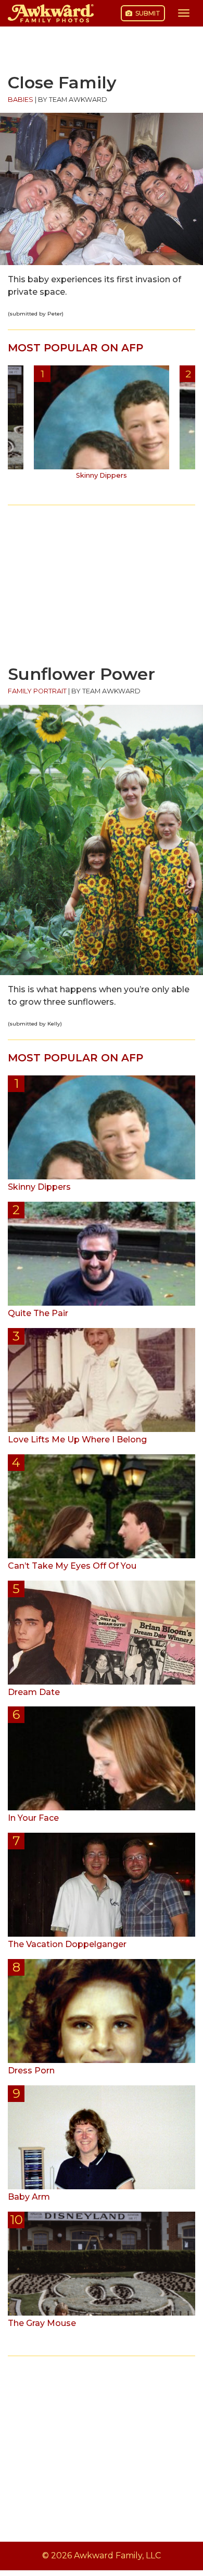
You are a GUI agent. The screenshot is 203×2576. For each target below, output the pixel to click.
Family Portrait (37, 691)
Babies (21, 100)
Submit (147, 13)
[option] (102, 426)
